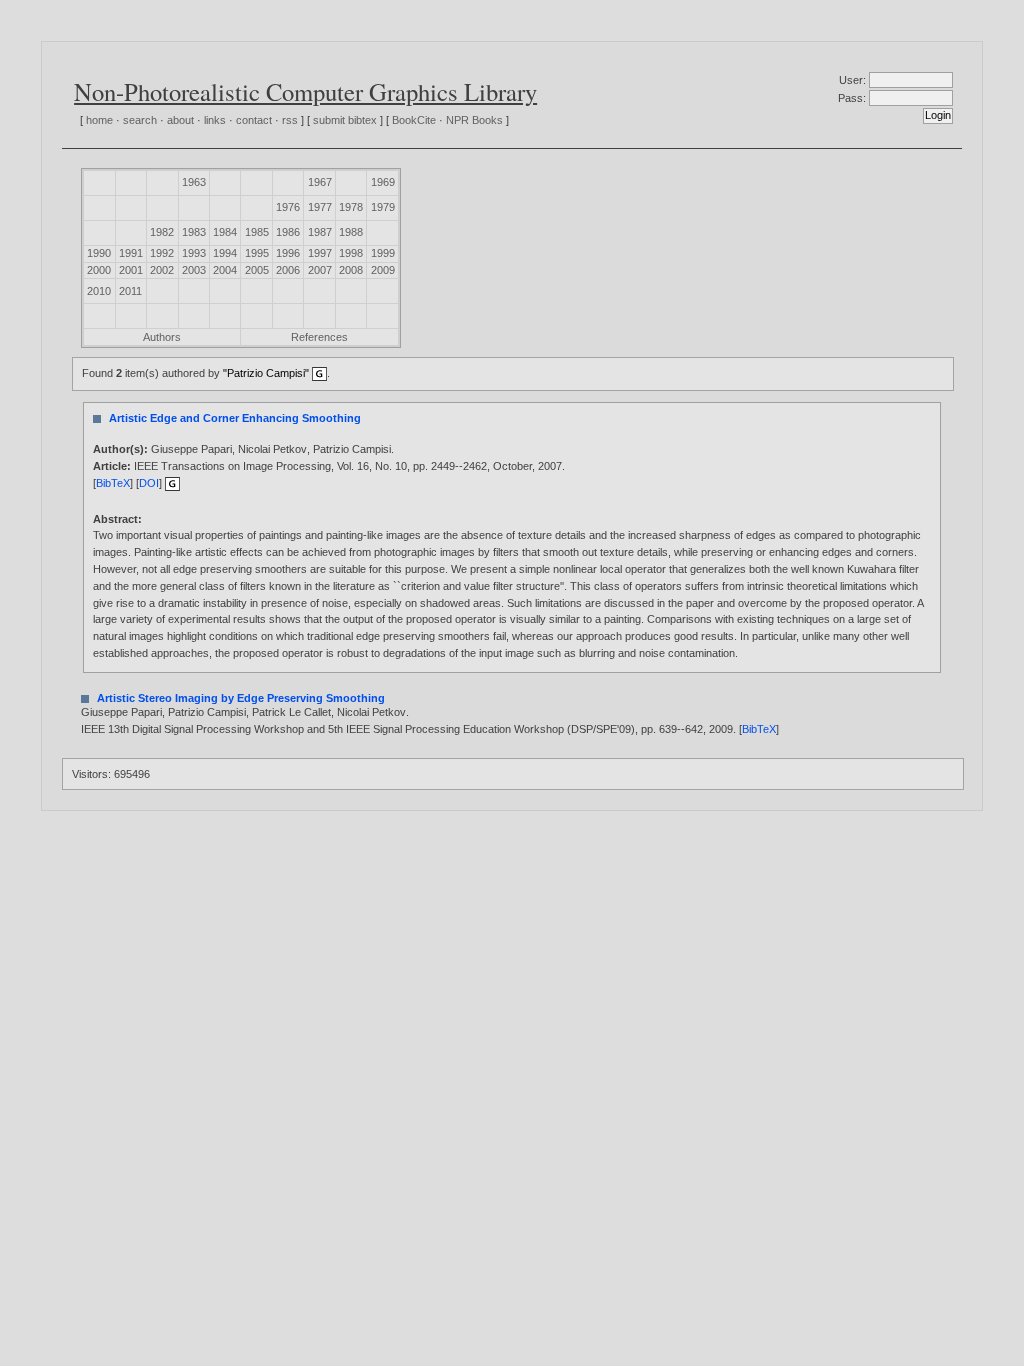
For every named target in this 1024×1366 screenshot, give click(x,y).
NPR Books (474, 120)
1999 (383, 253)
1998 (351, 253)
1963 (194, 182)
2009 (383, 270)
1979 (383, 207)
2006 (288, 270)
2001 (131, 270)
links (215, 120)
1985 (257, 232)
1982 (162, 232)
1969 (383, 182)
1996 (288, 253)
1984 (225, 232)
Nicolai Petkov (272, 449)
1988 (351, 232)
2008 (351, 270)
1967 (320, 182)
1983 (194, 232)
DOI (149, 483)
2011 (130, 291)
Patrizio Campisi (352, 449)
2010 (99, 291)
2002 (162, 270)
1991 (131, 253)
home (99, 120)
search (140, 120)
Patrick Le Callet (291, 712)
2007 (320, 270)
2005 (257, 270)
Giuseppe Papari (191, 449)
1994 (225, 253)
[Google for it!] (172, 483)
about (180, 120)
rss (290, 120)
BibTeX (113, 483)
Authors (162, 337)
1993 (194, 253)
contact (254, 120)
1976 (288, 207)
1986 (288, 232)
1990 (99, 253)
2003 (194, 270)
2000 (99, 270)
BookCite (414, 120)
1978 (351, 207)
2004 (225, 270)
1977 (320, 207)
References (319, 337)
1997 (320, 253)
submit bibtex (345, 120)
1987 (320, 232)
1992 (162, 253)
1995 (257, 253)
